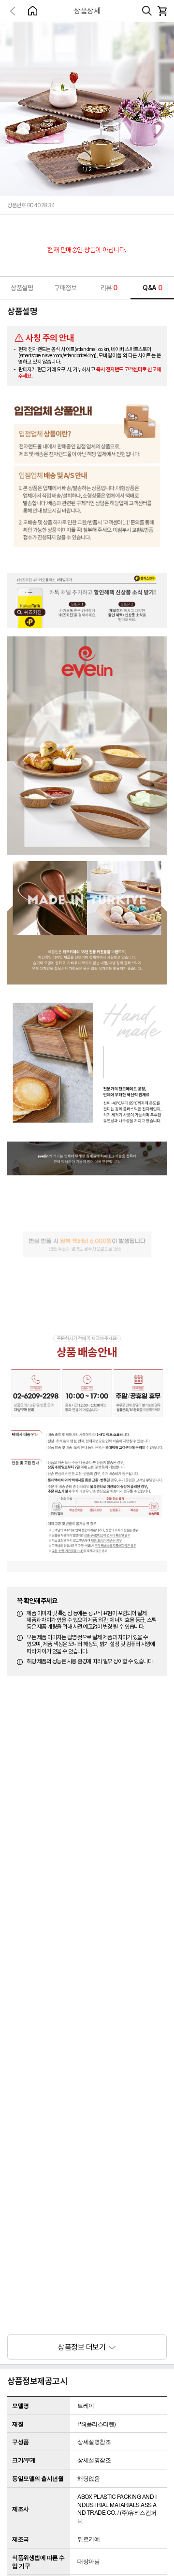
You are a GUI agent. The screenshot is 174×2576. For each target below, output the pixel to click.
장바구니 (162, 11)
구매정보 (65, 288)
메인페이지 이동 (32, 11)
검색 (147, 11)
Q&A (152, 288)
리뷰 (109, 288)
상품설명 (22, 288)
